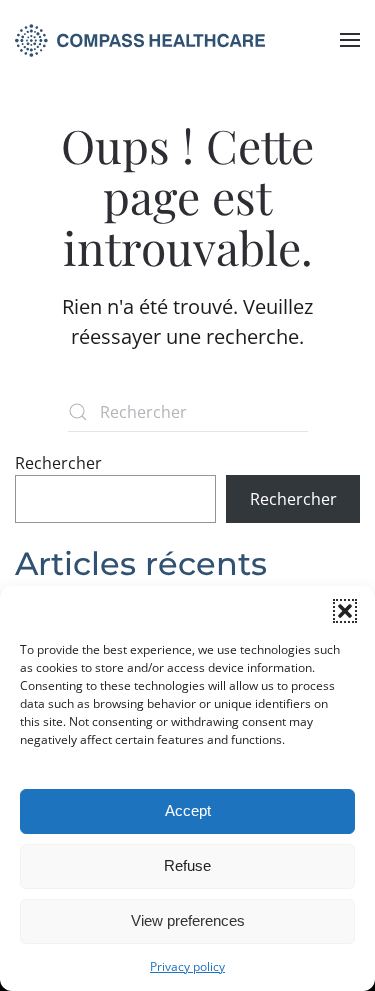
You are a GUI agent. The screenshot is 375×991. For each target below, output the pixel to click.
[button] (345, 611)
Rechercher (58, 463)
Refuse (187, 865)
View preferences (188, 920)
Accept (188, 810)
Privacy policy (187, 966)
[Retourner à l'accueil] (140, 40)
